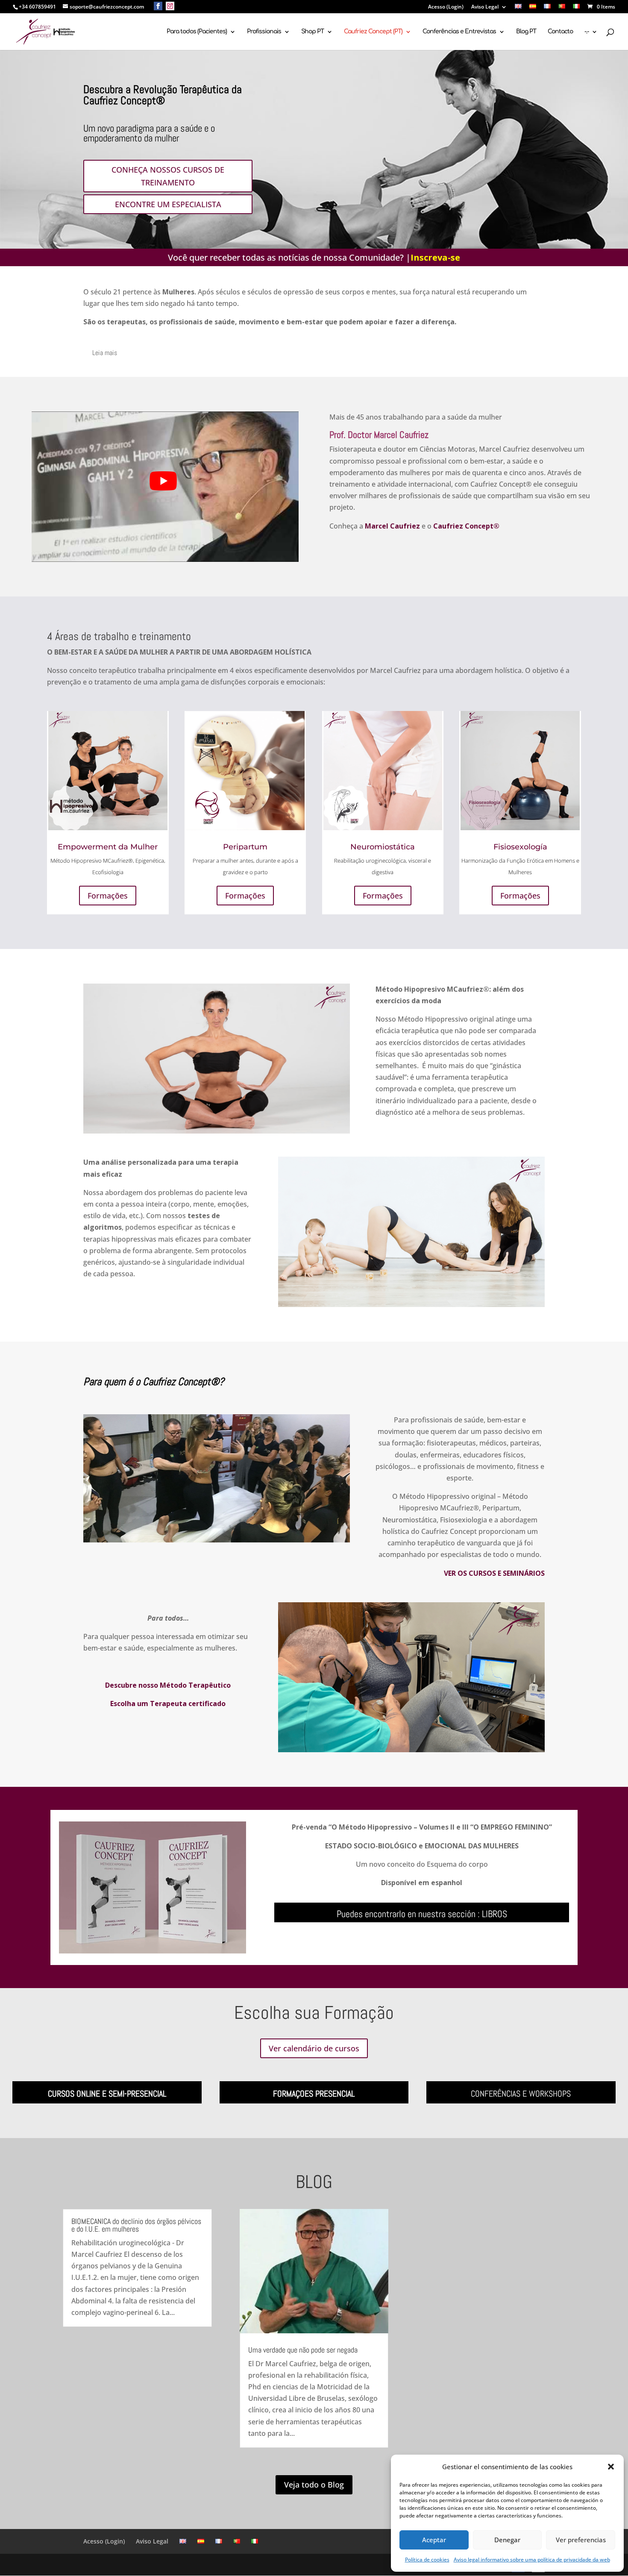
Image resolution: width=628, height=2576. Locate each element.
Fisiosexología (520, 847)
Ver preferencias (581, 2540)
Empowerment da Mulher (108, 847)
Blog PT (526, 32)
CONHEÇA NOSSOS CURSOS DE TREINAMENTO (168, 176)
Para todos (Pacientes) (197, 32)
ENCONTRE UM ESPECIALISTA (168, 204)
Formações (108, 896)
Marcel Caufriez (392, 526)
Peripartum (245, 847)
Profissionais (264, 32)
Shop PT (313, 32)
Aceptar (434, 2540)
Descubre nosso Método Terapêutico (168, 1685)
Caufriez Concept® (466, 526)
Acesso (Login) (446, 7)
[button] (611, 2467)
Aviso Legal (485, 7)
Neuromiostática (383, 847)
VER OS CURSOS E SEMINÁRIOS (494, 1573)
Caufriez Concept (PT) (373, 32)
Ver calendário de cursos (314, 2048)
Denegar (507, 2540)
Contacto (560, 32)
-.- (587, 32)
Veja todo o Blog (314, 2485)
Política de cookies (427, 2560)
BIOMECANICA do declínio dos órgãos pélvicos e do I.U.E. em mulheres (136, 2225)
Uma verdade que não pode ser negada (303, 2350)
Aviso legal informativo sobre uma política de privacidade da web (532, 2560)
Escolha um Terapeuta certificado (168, 1704)
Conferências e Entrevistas (459, 32)
